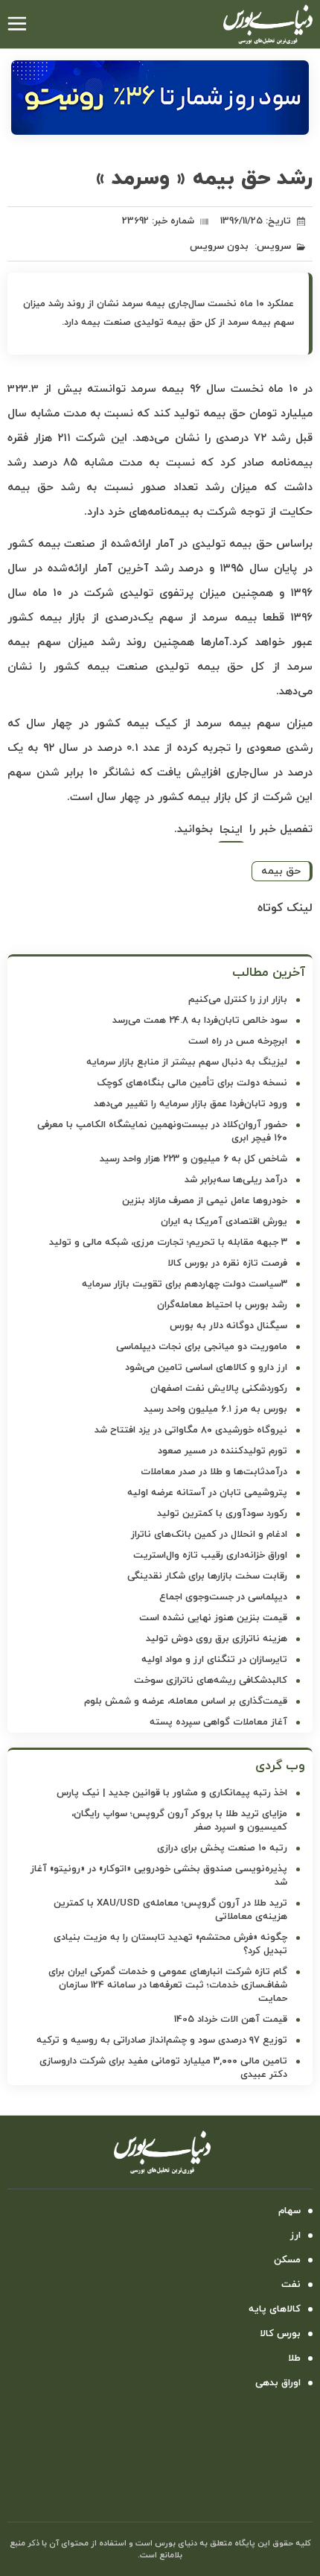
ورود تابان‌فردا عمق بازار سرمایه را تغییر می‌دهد (191, 1104)
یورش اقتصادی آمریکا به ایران (224, 1222)
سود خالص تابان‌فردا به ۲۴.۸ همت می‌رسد (200, 1021)
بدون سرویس (219, 247)
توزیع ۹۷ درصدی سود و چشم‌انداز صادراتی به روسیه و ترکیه (162, 2040)
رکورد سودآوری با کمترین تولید (222, 1514)
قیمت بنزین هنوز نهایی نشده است (213, 1618)
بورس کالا (280, 2334)
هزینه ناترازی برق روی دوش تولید (217, 1639)
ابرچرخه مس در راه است (238, 1041)
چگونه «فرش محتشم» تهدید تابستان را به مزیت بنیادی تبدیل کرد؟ (170, 1944)
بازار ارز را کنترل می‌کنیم (238, 1000)
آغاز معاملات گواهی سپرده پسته (218, 1722)
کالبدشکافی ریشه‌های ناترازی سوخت (211, 1681)
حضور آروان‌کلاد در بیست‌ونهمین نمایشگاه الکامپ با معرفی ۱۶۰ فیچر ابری (162, 1132)
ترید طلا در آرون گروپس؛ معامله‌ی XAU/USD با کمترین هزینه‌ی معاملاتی (170, 1910)
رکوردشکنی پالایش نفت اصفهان (219, 1389)
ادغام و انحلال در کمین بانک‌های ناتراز (209, 1535)
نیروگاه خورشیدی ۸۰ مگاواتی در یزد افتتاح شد (191, 1430)
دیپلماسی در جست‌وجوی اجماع (223, 1597)
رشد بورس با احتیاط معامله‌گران (222, 1305)
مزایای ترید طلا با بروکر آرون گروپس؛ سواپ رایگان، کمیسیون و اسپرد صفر (179, 1821)
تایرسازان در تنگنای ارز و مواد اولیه (214, 1660)
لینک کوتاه (285, 908)
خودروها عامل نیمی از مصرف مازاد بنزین (205, 1201)
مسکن (287, 2260)
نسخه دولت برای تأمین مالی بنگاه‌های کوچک (192, 1083)
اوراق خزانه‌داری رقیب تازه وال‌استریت (210, 1555)
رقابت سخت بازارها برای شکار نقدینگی (207, 1576)
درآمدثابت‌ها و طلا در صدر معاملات (214, 1472)
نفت (291, 2285)
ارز (295, 2236)
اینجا (231, 830)
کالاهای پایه (275, 2309)
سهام (289, 2211)
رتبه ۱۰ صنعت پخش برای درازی (222, 1848)
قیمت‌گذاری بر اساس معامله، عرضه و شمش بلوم (186, 1701)
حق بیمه (281, 871)
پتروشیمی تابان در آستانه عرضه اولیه (207, 1493)
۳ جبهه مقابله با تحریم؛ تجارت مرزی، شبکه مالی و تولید (168, 1243)
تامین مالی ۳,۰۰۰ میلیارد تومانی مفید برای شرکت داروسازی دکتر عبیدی (163, 2068)
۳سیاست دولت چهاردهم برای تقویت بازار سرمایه (185, 1284)
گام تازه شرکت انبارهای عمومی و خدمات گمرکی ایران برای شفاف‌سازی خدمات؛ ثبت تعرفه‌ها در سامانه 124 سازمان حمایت (168, 1985)
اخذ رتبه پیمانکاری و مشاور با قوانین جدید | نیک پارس (172, 1793)
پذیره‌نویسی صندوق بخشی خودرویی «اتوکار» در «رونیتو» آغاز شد (159, 1876)
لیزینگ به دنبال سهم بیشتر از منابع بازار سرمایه (187, 1062)
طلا (294, 2358)
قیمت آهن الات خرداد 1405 (231, 2020)
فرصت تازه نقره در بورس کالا (227, 1263)
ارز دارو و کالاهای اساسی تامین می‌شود (206, 1368)
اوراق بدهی (278, 2383)
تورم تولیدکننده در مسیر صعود (223, 1451)
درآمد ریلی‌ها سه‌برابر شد (236, 1180)
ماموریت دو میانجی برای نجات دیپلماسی (202, 1347)
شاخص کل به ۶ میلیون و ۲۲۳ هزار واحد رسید (193, 1159)
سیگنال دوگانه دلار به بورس (228, 1326)
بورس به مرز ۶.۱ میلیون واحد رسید (215, 1409)
